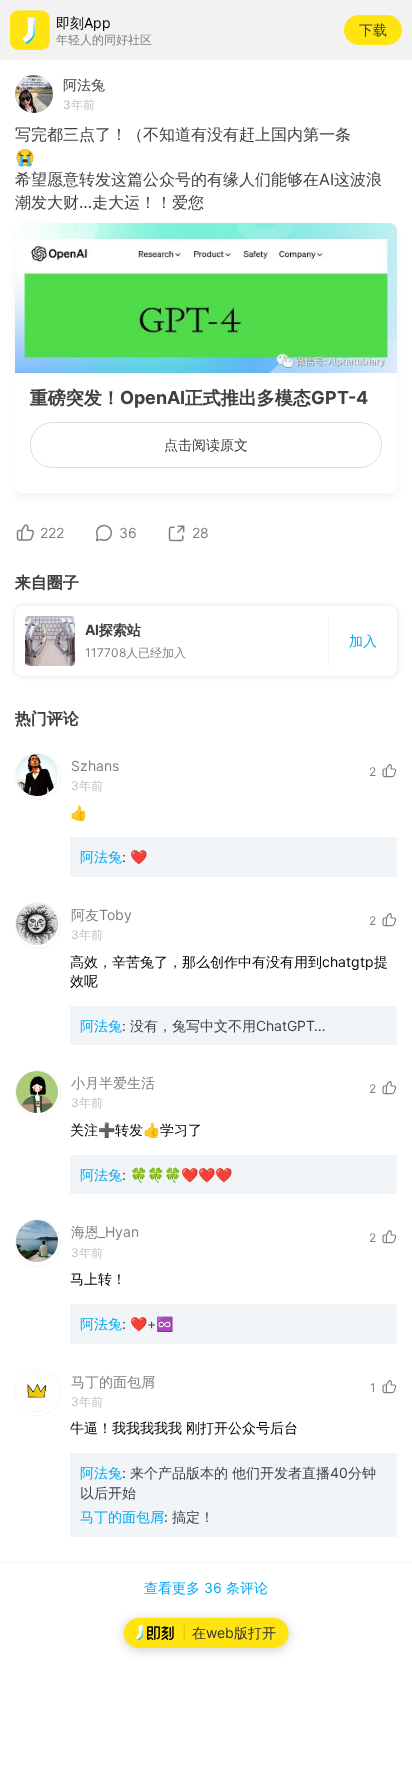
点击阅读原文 (206, 444)
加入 (363, 640)
